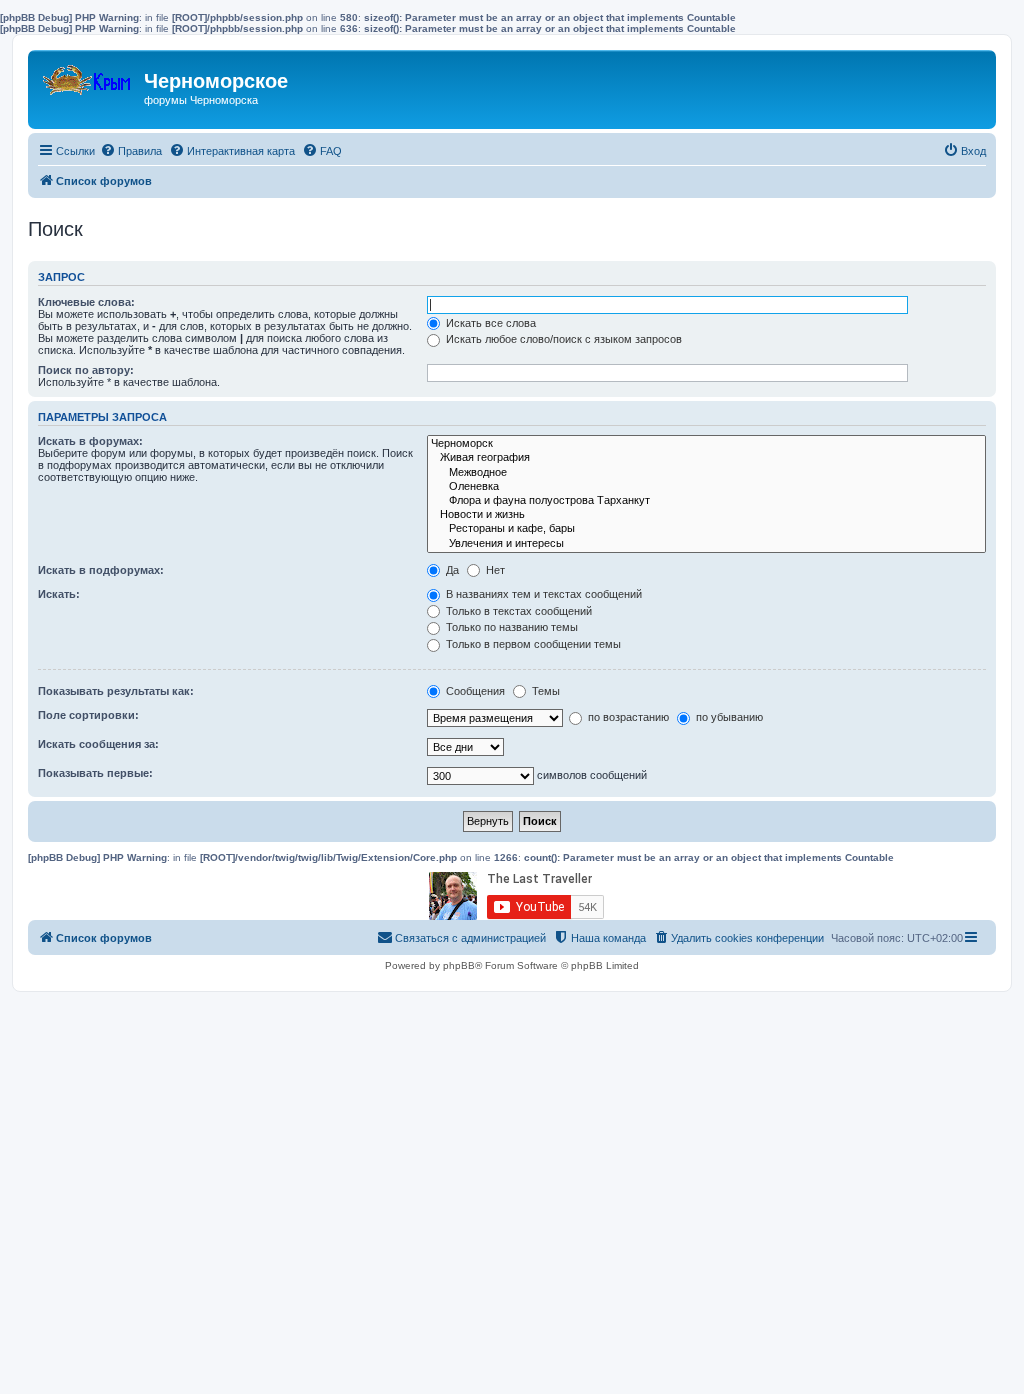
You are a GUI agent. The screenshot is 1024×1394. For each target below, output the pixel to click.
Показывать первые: (95, 773)
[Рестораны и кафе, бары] (706, 529)
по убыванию (728, 717)
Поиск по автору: (86, 370)
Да (451, 570)
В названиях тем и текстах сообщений (542, 594)
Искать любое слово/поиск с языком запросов (562, 339)
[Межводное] (706, 473)
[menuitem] (131, 151)
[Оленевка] (706, 487)
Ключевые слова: (86, 302)
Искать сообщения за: (98, 744)
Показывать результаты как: (116, 691)
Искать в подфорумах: (101, 570)
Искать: (59, 594)
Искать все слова (489, 323)
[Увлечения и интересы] (706, 544)
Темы (544, 691)
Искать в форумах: (90, 441)
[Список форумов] (88, 75)
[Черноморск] (706, 444)
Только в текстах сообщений (517, 611)
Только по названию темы (510, 627)
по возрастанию (627, 717)
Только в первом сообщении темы (532, 644)
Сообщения (474, 691)
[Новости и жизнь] (706, 515)
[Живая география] (706, 458)
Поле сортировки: (88, 715)
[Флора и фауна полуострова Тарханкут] (706, 501)
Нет (494, 570)
